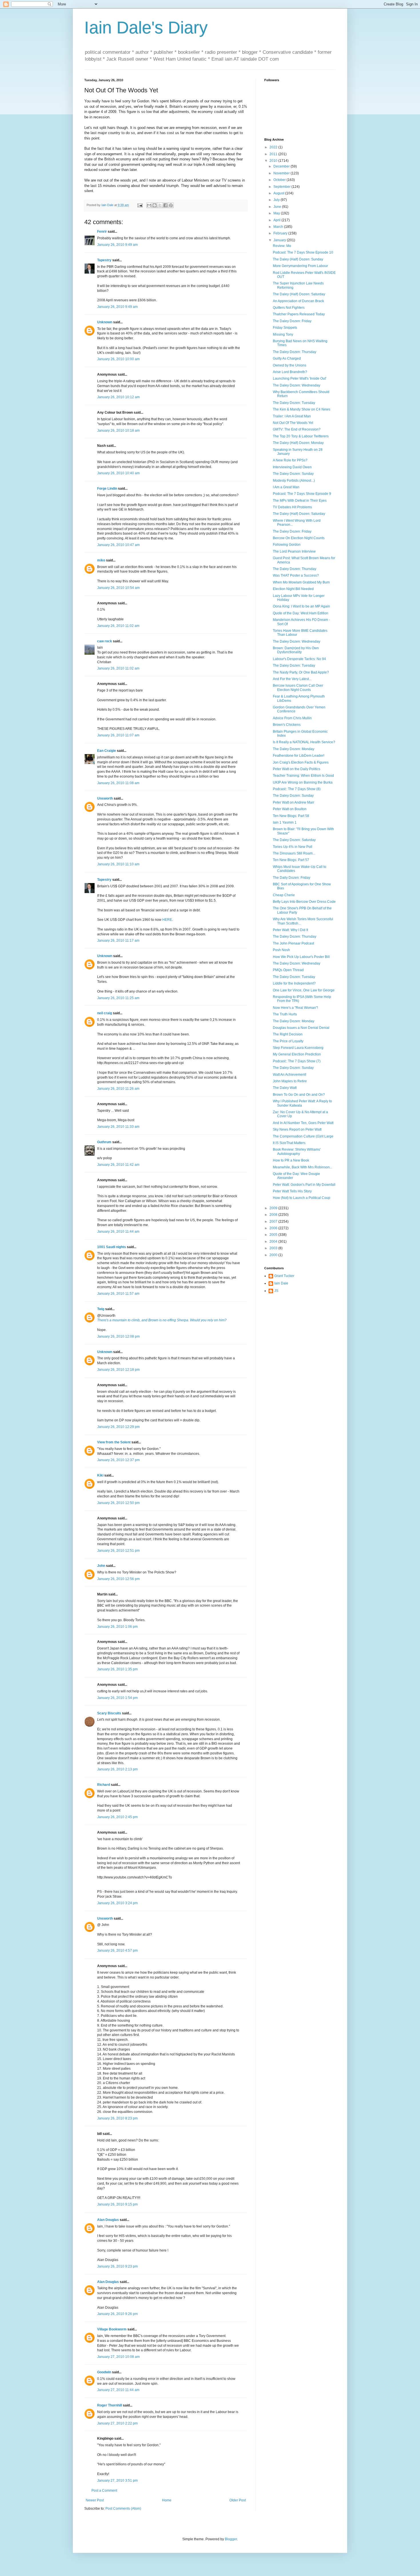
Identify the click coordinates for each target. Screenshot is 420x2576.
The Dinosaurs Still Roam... (294, 853)
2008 (274, 1215)
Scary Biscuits (109, 1713)
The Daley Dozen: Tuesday (294, 403)
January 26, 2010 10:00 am (118, 359)
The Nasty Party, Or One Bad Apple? (301, 672)
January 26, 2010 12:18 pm (118, 1370)
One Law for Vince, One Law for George (304, 990)
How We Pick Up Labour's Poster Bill (301, 957)
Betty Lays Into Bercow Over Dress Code (304, 902)
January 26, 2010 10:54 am (118, 588)
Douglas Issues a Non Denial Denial (301, 1028)
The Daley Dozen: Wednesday (297, 385)
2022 (274, 147)
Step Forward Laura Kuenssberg (298, 1048)
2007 (274, 1222)
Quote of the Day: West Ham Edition (301, 613)
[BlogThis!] (155, 205)
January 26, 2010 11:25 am (118, 998)
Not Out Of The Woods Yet (293, 423)
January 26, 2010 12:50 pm (118, 1503)
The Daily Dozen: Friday (292, 878)
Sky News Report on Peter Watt (297, 1129)
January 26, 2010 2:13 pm (117, 1769)
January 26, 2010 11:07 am (118, 735)
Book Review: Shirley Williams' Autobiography (297, 1151)
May (277, 213)
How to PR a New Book (291, 1160)
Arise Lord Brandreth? (290, 372)
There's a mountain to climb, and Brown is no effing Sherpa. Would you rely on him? (162, 1320)
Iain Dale (281, 1283)
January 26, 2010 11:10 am (118, 864)
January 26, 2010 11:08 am (118, 783)
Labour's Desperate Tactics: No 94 (299, 659)
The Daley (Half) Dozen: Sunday (298, 259)
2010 (274, 161)
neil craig (105, 1013)
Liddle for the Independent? (294, 983)
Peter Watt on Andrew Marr (294, 802)
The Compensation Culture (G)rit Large (303, 1136)
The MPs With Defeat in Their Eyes (300, 501)
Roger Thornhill (110, 2405)
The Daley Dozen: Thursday (295, 352)
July (277, 200)
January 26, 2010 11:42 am (118, 1165)
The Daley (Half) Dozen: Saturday (299, 294)
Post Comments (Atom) (123, 2509)
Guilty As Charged (287, 358)
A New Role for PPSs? (290, 460)
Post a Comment (104, 2491)
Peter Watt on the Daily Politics (297, 769)
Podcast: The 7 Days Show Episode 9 (302, 494)
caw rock (105, 641)
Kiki (100, 1475)
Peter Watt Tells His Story (292, 1191)
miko (101, 560)
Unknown (105, 322)
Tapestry (104, 260)
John (101, 1566)
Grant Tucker (284, 1276)
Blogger (231, 2539)
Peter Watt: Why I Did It (290, 930)
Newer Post (95, 2500)
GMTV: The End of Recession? (297, 429)
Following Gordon (287, 545)
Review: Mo (282, 246)
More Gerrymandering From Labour (300, 266)
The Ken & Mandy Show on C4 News (302, 409)
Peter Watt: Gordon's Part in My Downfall (304, 1185)
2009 (274, 1208)
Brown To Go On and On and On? (299, 1095)
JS (276, 1291)
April (277, 220)
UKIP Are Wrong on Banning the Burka (303, 782)
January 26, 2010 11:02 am (118, 626)
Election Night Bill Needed (293, 589)
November (282, 173)
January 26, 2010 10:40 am (118, 473)
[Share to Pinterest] (171, 205)
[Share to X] (160, 205)
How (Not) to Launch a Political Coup (302, 1198)
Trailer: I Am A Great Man (292, 416)
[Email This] (149, 205)
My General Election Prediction (297, 1054)
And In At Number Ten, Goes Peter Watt (303, 1123)
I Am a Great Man (286, 487)
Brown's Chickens (287, 725)
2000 (274, 1255)
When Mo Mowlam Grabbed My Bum (301, 582)
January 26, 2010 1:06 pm (117, 1627)
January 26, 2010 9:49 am (117, 245)
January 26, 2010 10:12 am (118, 397)
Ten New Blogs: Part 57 (291, 860)
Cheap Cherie (284, 895)
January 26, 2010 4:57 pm (117, 1951)
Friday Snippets (285, 328)
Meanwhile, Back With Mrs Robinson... (303, 1167)
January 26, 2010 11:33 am (118, 1127)
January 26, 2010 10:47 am (118, 545)
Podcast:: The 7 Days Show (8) (297, 789)
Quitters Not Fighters (289, 308)
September (282, 187)
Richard (104, 1785)
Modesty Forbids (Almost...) (294, 481)
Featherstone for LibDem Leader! (299, 756)
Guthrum (104, 1142)
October (280, 180)
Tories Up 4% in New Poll (293, 847)
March (279, 227)
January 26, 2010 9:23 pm (117, 2266)
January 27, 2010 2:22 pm (117, 2423)
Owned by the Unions (290, 365)
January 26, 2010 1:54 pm (117, 1698)
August (279, 193)
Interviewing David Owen (292, 467)
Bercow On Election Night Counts (299, 538)
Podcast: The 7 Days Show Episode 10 (303, 252)
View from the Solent (114, 1442)
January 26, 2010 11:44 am (118, 1232)
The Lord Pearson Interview (294, 551)
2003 (274, 1248)
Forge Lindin (107, 489)
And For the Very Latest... (292, 679)
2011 (274, 154)
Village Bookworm (112, 2329)
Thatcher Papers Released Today (299, 314)
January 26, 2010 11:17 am (118, 941)
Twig (101, 1309)
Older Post (238, 2500)
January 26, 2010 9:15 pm (117, 2204)
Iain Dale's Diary (146, 28)
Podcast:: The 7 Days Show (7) (297, 1061)
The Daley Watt (285, 1088)
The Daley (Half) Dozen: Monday (298, 443)
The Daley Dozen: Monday (294, 749)
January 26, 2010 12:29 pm (118, 1427)
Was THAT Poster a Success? (296, 575)
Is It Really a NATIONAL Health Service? (304, 742)
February (281, 233)
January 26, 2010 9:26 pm (117, 2314)
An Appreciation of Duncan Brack (298, 301)
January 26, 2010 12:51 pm (118, 1551)
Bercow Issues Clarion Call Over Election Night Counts (298, 688)
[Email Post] (140, 205)
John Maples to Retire (290, 1081)
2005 (274, 1235)
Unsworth (105, 798)
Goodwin (104, 2372)
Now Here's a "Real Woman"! (295, 1008)
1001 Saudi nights (112, 1247)
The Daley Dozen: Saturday (294, 840)
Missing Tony (283, 334)
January (280, 240)
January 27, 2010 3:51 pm (117, 2481)
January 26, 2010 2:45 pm (117, 1817)
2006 (274, 1228)
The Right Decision (288, 1034)
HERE (167, 920)
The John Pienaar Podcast (293, 943)
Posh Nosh (281, 950)
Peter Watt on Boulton (290, 809)
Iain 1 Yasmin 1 (285, 822)
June (278, 207)
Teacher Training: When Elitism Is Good (303, 776)
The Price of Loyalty (288, 1041)
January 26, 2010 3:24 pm (117, 1903)
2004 (274, 1242)
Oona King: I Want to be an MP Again (301, 606)
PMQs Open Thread (288, 970)
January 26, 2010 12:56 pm (118, 1579)
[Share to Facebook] (165, 205)
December (282, 166)
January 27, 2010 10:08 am (118, 2357)
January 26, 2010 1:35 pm (117, 1669)
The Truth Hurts (285, 1014)
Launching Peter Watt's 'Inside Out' (300, 378)
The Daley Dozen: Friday (292, 321)
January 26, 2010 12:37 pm (118, 1460)
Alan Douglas (108, 2220)
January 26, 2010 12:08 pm (118, 1336)
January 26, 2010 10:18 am (118, 431)
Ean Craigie (107, 751)
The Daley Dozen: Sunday (293, 474)
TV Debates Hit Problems (292, 507)
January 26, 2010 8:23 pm (117, 2118)
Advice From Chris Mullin (292, 718)
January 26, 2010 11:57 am (118, 1294)
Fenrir (102, 232)
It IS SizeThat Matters (289, 1143)
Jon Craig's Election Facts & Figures (301, 762)
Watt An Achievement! (290, 1075)
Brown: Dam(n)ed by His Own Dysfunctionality (296, 650)
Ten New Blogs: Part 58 (291, 816)
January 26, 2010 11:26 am (118, 1089)
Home (167, 2500)
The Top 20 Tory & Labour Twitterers (301, 436)
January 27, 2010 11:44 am (118, 2390)
